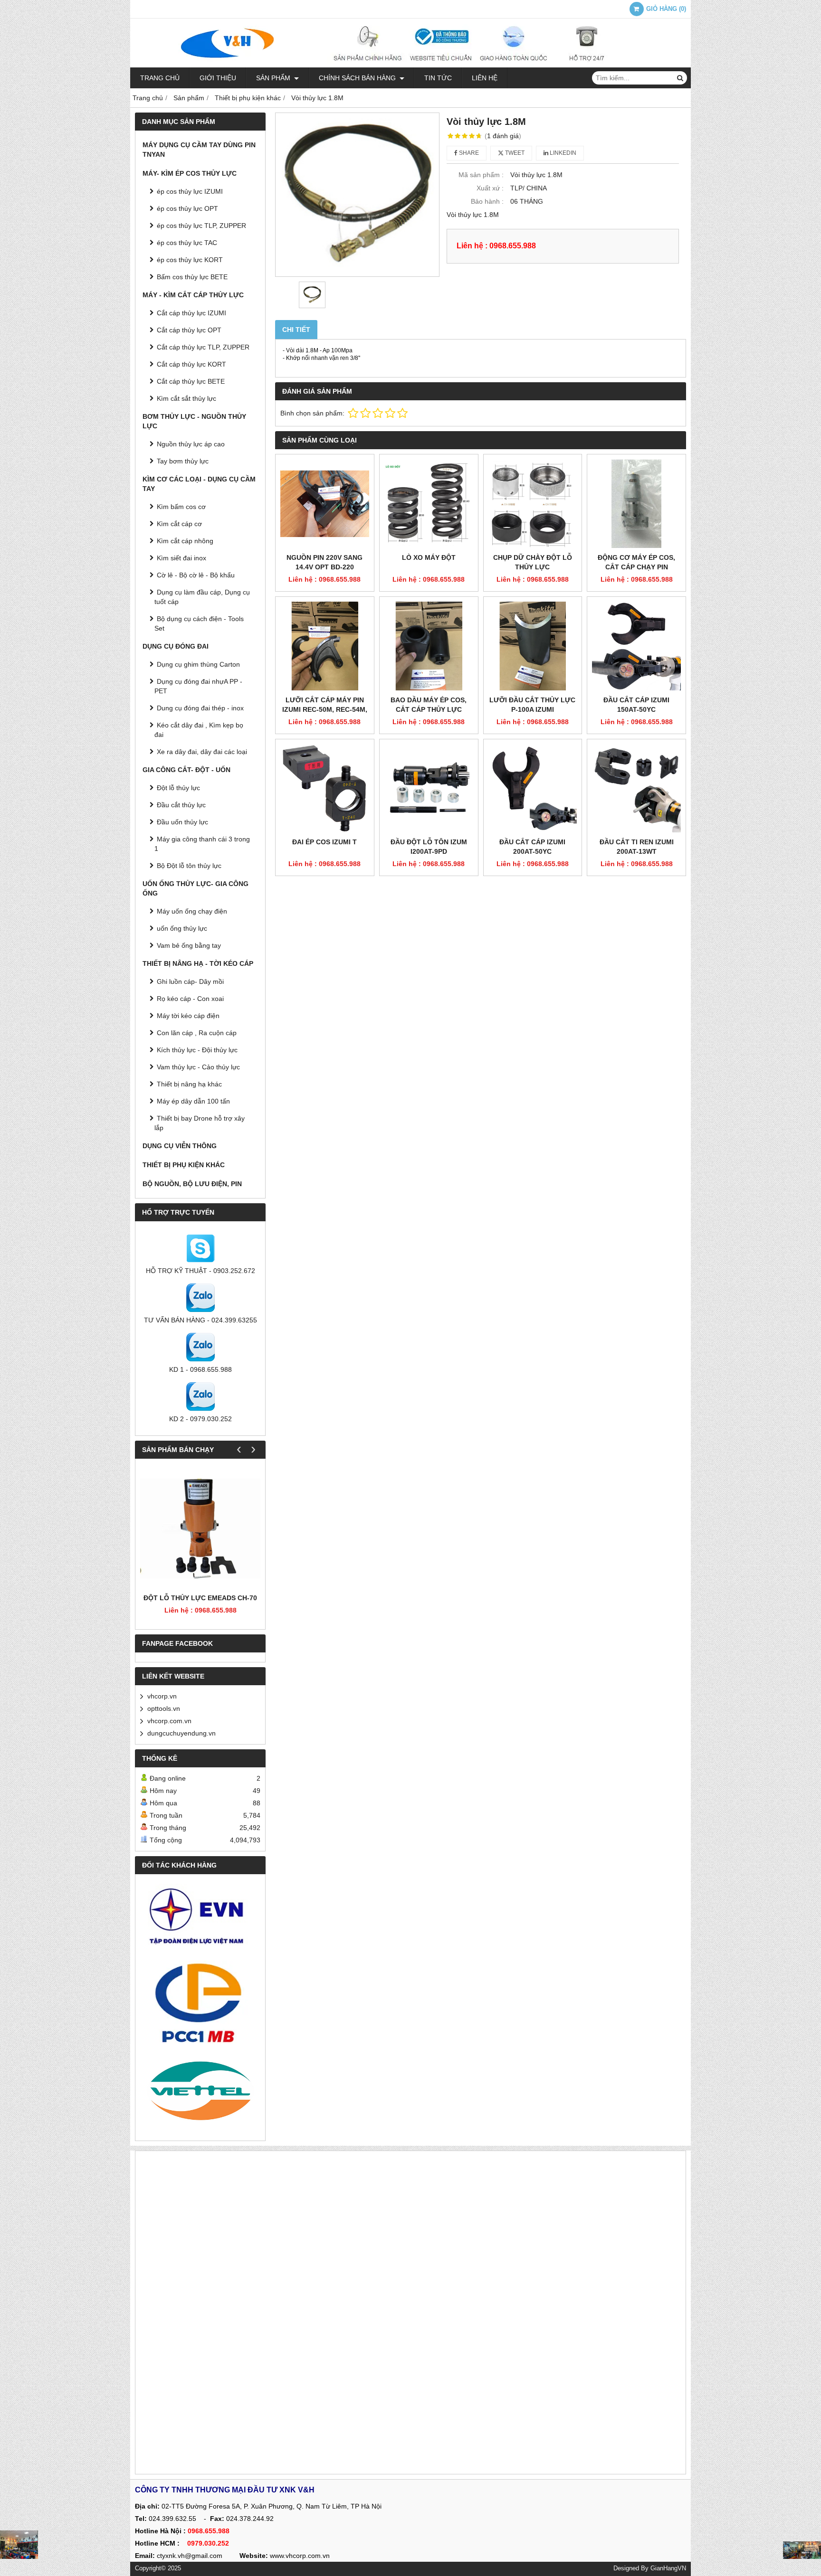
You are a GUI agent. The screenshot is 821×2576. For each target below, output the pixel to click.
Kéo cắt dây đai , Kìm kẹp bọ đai (199, 730)
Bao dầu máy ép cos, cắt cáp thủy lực (429, 705)
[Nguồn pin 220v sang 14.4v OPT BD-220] (325, 504)
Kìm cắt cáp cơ (179, 524)
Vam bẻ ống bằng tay (189, 945)
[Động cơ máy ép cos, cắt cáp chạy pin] (636, 504)
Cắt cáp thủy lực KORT (191, 364)
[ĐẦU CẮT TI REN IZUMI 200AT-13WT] (636, 788)
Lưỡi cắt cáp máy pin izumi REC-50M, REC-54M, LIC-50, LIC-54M (325, 709)
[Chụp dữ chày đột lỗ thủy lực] (533, 504)
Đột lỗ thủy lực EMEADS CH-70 (200, 1598)
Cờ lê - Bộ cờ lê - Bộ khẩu (196, 575)
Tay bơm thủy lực (183, 461)
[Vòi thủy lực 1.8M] (357, 195)
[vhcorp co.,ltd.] (410, 65)
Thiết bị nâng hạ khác (189, 1084)
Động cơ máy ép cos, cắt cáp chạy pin (636, 562)
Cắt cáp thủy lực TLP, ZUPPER (203, 347)
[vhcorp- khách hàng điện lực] (200, 1920)
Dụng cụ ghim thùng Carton (198, 664)
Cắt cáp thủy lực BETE (191, 381)
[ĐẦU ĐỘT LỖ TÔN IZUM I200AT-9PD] (429, 788)
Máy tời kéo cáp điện (188, 1016)
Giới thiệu (218, 78)
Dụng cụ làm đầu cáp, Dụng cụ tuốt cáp (202, 597)
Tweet (514, 153)
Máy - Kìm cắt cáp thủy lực (193, 295)
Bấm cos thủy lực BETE (192, 277)
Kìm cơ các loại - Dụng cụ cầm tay (199, 484)
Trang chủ (160, 78)
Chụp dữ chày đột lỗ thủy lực (533, 562)
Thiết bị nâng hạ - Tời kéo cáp (198, 963)
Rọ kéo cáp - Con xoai (190, 999)
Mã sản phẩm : (481, 175)
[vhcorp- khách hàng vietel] (200, 2092)
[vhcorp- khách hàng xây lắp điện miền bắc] (200, 2002)
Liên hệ (485, 78)
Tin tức (438, 78)
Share (468, 153)
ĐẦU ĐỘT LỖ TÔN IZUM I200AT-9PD (429, 847)
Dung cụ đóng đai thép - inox (200, 708)
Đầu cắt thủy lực (181, 805)
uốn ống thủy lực (182, 928)
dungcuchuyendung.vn (181, 1733)
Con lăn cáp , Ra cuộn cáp (197, 1033)
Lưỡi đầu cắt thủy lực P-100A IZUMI (532, 705)
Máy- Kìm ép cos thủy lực (190, 173)
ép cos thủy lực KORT (190, 260)
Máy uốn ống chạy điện (192, 911)
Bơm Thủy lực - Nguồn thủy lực (194, 421)
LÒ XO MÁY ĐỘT (429, 557)
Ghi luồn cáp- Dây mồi (190, 981)
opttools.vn (164, 1708)
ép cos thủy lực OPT (187, 208)
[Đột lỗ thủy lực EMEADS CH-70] (200, 1528)
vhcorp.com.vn (169, 1721)
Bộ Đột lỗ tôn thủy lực (189, 866)
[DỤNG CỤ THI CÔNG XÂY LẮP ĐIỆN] (19, 2545)
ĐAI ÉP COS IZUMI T (325, 842)
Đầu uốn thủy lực (182, 822)
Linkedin (562, 153)
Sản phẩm (274, 78)
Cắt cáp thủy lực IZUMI (191, 313)
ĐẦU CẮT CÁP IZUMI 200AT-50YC (532, 847)
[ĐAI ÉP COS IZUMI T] (325, 788)
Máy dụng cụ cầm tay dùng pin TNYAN (199, 150)
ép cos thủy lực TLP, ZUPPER (201, 226)
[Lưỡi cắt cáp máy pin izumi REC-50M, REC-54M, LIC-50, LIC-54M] (325, 646)
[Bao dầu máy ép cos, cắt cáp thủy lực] (429, 646)
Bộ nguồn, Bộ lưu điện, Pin (192, 1184)
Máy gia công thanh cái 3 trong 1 (202, 844)
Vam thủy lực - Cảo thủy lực (198, 1067)
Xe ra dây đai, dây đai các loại (202, 752)
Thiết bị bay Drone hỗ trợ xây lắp (200, 1123)
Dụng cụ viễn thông (180, 1146)
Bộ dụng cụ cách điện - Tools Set (199, 623)
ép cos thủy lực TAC (187, 243)
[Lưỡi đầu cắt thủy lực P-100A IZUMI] (533, 646)
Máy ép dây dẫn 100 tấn (193, 1101)
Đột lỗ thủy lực (178, 788)
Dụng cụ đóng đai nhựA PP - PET (198, 686)
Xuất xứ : (490, 188)
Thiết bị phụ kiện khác (184, 1165)
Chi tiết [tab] (296, 330)
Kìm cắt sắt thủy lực (186, 398)
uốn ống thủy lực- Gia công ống (196, 888)
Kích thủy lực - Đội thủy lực (197, 1050)
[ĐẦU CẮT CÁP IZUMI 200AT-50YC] (533, 788)
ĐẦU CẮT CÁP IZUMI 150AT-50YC (636, 705)
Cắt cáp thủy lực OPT (189, 330)
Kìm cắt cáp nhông (185, 541)
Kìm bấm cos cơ (181, 507)
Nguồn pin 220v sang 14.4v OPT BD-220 (325, 562)
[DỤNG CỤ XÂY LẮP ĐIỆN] (802, 2550)
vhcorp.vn (162, 1696)
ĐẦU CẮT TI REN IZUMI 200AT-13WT (637, 847)
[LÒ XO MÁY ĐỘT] (429, 504)
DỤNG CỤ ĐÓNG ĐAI (176, 646)
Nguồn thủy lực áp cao (191, 444)
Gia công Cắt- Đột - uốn (186, 770)
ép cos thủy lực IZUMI (190, 191)
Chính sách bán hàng (358, 78)
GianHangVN (668, 2568)
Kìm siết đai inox (181, 558)
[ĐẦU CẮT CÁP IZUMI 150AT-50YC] (636, 646)
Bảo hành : (487, 201)
